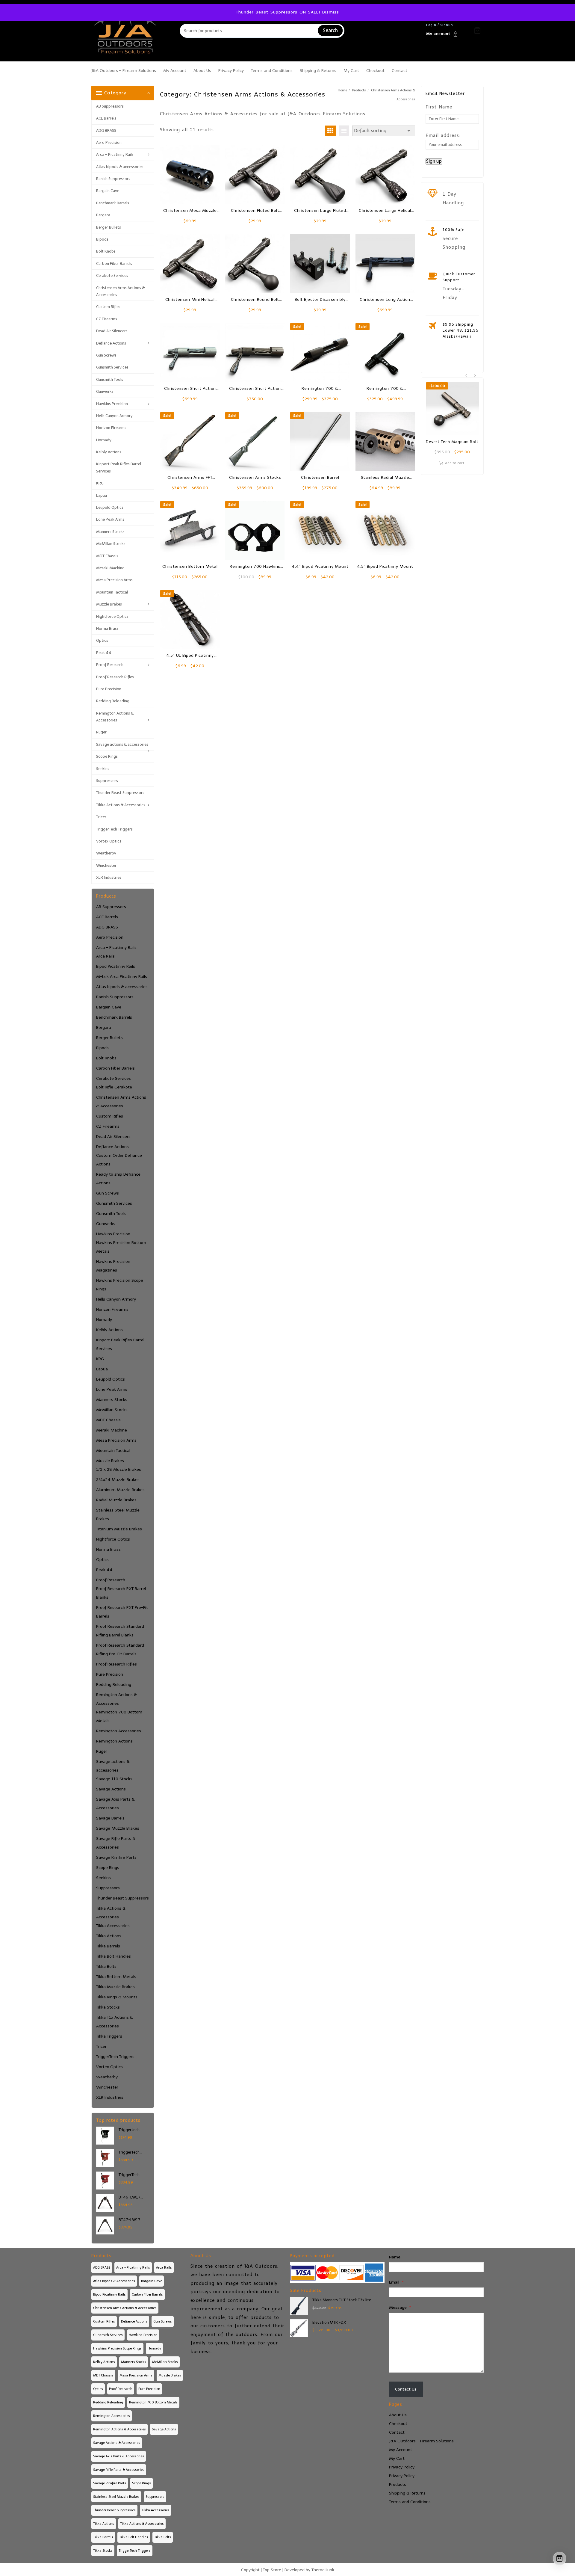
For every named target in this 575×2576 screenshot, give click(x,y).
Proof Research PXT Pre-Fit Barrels (122, 1612)
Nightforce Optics (112, 616)
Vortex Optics (109, 841)
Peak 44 (104, 653)
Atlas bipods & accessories (120, 167)
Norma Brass (107, 628)
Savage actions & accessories (122, 744)
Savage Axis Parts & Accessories (115, 1804)
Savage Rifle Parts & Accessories (116, 1843)
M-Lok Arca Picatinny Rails (122, 977)
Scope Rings (107, 756)
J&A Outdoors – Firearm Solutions (421, 2441)
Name (395, 2257)
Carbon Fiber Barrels (114, 264)
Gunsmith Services (112, 367)
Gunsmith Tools (110, 379)
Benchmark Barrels (113, 203)
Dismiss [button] (331, 12)
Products (398, 2484)
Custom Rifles (108, 307)
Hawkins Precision (112, 404)
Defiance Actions (111, 343)
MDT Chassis (107, 556)
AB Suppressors (110, 106)
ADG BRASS (106, 130)
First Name (439, 107)
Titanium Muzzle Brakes (119, 1529)
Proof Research (110, 665)
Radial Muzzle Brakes (116, 1500)
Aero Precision (109, 142)
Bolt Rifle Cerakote (114, 1087)
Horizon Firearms (111, 428)
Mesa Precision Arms (114, 580)
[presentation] (466, 376)
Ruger (101, 732)
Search (330, 30)
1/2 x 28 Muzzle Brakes (119, 1469)
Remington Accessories (119, 1731)
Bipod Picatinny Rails (116, 966)
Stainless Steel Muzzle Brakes (118, 1515)
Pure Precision (109, 689)
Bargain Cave (108, 191)
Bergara (103, 215)
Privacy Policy (402, 2467)
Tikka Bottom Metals (116, 1977)
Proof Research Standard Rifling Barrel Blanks (120, 1631)
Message (400, 2307)
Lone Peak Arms (110, 519)
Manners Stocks (110, 532)
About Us (398, 2415)
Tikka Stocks (108, 2007)
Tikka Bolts (106, 1966)
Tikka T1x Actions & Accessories (115, 2022)
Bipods (102, 239)
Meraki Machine (110, 568)
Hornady (104, 440)
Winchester (106, 865)
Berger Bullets (109, 227)
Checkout (398, 2424)
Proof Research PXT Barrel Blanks (121, 1593)
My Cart (397, 2458)
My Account (401, 2450)
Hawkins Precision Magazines (113, 1266)
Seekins (103, 769)
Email (396, 2282)
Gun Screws (106, 355)
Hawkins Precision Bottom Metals (121, 1247)
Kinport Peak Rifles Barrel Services (119, 467)
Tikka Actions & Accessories (121, 805)
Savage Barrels (110, 1818)
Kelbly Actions (109, 452)
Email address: (443, 135)
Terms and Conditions (410, 2502)
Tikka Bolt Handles (114, 1956)
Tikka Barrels (108, 1946)
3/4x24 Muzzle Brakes (118, 1480)
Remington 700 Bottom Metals (119, 1716)
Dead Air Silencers (112, 331)
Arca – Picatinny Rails (115, 154)
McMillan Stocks (111, 544)
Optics (102, 640)
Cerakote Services (112, 275)
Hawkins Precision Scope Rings (120, 1285)
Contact (397, 2432)
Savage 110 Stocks (114, 1779)
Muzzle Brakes (109, 604)
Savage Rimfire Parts (116, 1857)
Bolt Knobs (106, 251)
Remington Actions (114, 1741)
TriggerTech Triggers (114, 829)
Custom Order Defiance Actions (119, 1160)
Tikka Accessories (113, 1926)
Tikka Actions (109, 1936)
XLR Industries (109, 877)
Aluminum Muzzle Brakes (120, 1490)
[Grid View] (330, 131)
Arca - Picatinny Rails (116, 947)
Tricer (101, 817)
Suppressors (107, 781)
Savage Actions (111, 1789)
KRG (100, 483)
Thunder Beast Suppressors (120, 793)
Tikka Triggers (109, 2036)
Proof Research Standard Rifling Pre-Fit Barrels (120, 1650)
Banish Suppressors (113, 179)
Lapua (102, 495)
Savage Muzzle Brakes (118, 1828)
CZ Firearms (107, 319)
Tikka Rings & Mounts (117, 1997)
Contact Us (406, 2389)
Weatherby (106, 853)
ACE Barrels (106, 118)
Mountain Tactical (112, 592)
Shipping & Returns (407, 2493)
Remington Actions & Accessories (115, 717)
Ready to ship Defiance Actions (118, 1179)
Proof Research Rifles (115, 677)
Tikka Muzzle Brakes (115, 1987)
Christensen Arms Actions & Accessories (120, 291)
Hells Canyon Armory (114, 416)
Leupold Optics (110, 507)
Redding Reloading (113, 701)
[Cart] (477, 31)
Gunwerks (105, 391)
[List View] (344, 131)
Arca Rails (105, 956)
